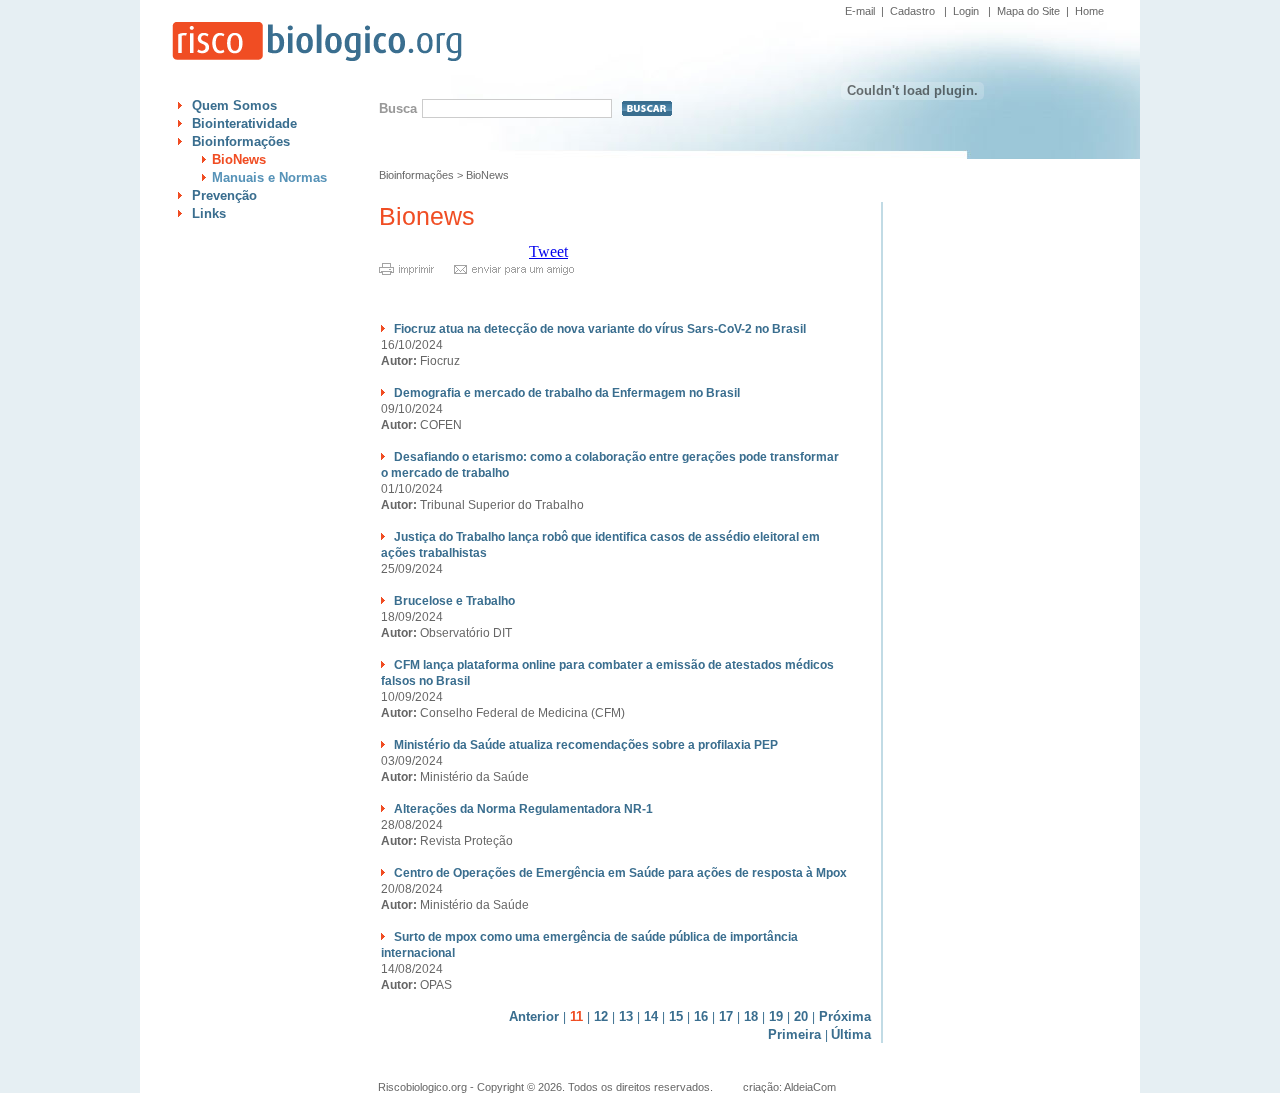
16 (701, 1016)
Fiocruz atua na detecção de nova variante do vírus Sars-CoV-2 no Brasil (600, 329)
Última (851, 1034)
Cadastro (912, 11)
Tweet (548, 251)
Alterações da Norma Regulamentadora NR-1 (523, 809)
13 (626, 1016)
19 (776, 1016)
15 (676, 1016)
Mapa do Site (1028, 11)
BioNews (239, 159)
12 (601, 1016)
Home (1089, 11)
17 (726, 1016)
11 (576, 1016)
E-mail (860, 11)
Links (209, 213)
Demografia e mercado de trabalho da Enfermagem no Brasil (567, 393)
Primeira (794, 1034)
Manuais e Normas (269, 177)
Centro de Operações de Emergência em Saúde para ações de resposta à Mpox (620, 873)
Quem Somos (234, 105)
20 (801, 1016)
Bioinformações (241, 141)
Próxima (845, 1016)
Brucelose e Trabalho (454, 601)
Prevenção (224, 195)
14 (651, 1016)
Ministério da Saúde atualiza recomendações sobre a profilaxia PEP (586, 745)
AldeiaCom (810, 1087)
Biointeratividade (244, 123)
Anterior (534, 1016)
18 (751, 1016)
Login (966, 11)
